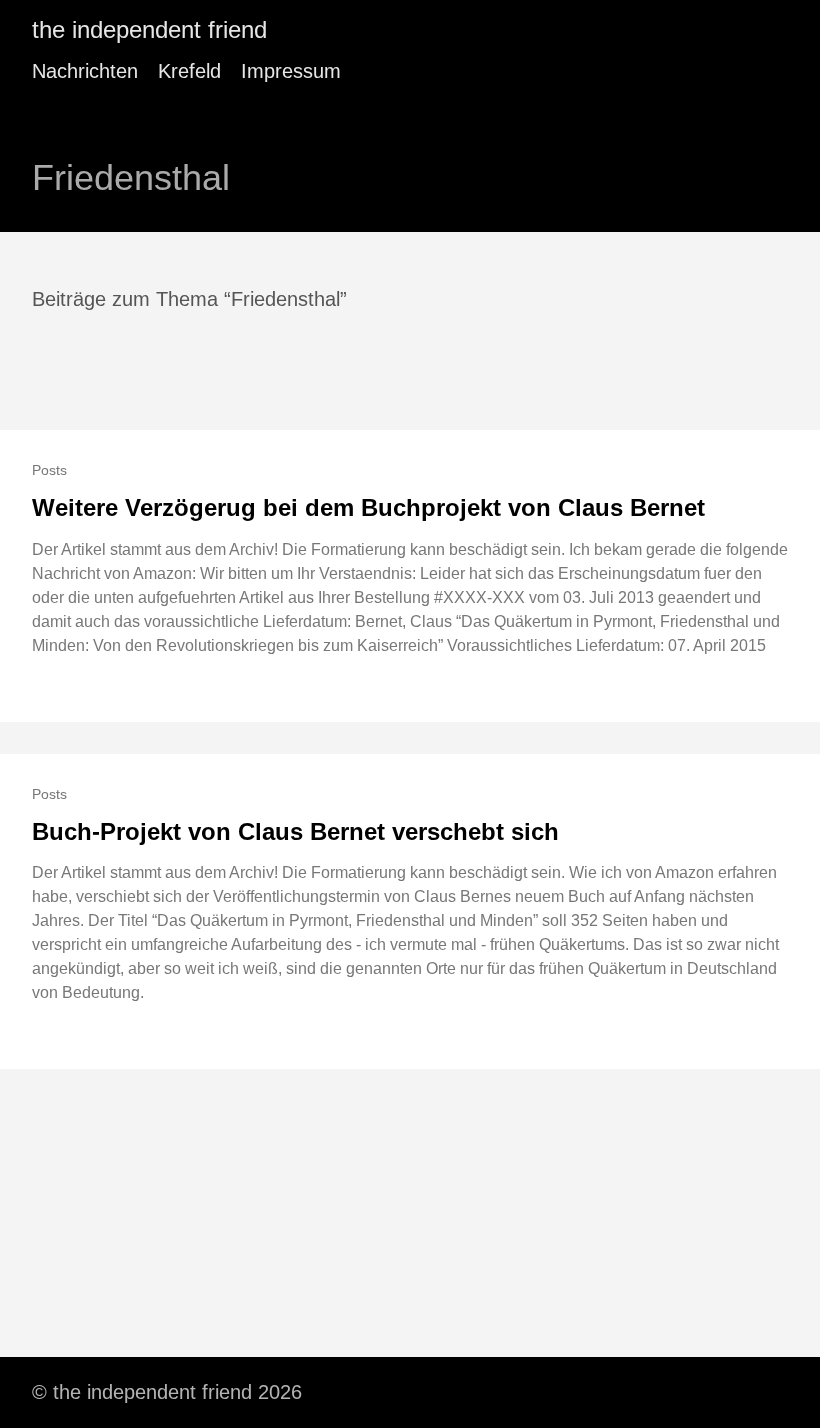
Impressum (291, 71)
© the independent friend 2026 (167, 1392)
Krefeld (189, 71)
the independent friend (149, 29)
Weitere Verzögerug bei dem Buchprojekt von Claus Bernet (368, 507)
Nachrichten (85, 71)
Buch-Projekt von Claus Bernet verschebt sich (295, 831)
